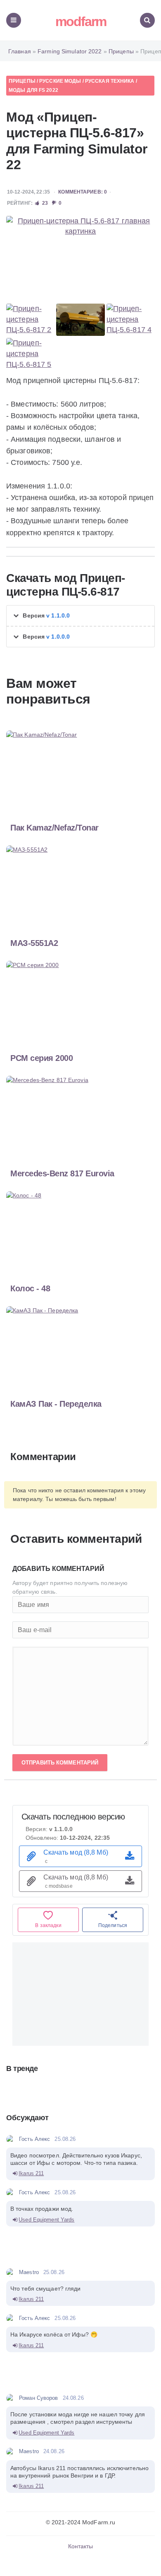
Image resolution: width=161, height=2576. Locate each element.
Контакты (81, 2546)
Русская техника (110, 81)
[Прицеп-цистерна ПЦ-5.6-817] (80, 258)
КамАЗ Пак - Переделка (56, 1404)
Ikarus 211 (31, 2173)
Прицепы (22, 81)
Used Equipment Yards (46, 2220)
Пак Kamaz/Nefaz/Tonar (54, 828)
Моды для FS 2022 (33, 90)
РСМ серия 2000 (41, 1058)
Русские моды (60, 81)
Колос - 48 (30, 1288)
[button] (80, 616)
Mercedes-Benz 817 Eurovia (62, 1173)
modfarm (81, 22)
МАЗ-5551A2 (34, 943)
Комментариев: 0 (83, 192)
